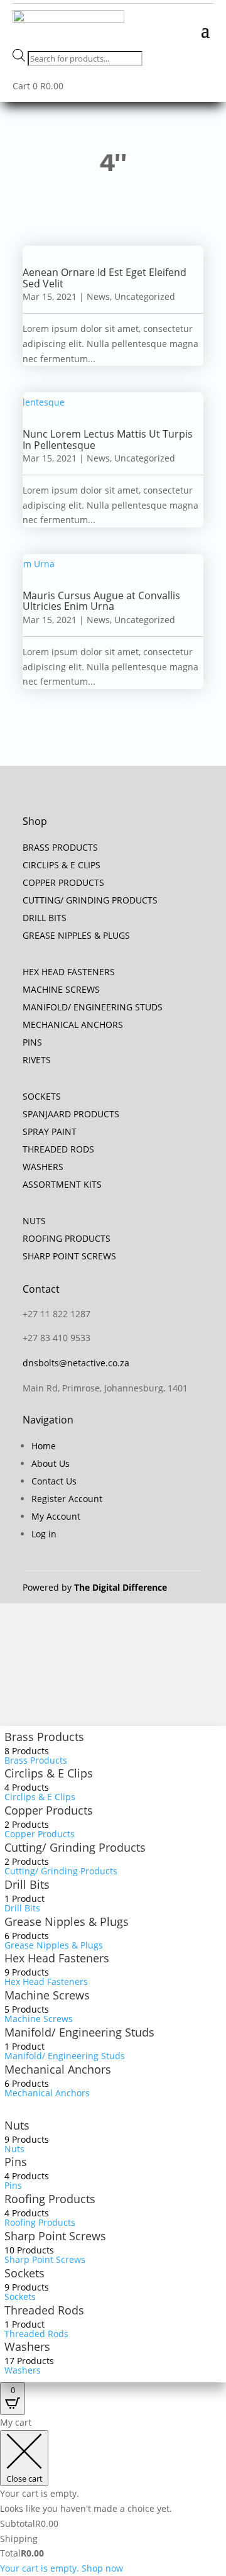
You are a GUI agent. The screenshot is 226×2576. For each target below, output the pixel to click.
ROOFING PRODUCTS (67, 1238)
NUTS (34, 1221)
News (98, 296)
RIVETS (37, 1060)
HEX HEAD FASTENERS (69, 972)
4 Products (27, 1787)
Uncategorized (145, 296)
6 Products (27, 1936)
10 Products (29, 2250)
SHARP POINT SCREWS (69, 1256)
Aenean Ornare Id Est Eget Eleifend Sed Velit (105, 278)
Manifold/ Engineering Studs (79, 2032)
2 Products (27, 1824)
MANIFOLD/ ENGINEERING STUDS (93, 1007)
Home (44, 1446)
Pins (16, 2162)
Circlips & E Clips (49, 1773)
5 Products (27, 2009)
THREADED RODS (58, 1149)
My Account (56, 1516)
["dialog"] (113, 2496)
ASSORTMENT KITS (62, 1184)
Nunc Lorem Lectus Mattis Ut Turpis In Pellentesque (108, 439)
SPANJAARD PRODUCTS (71, 1114)
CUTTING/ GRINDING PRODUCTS (90, 900)
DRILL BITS (45, 918)
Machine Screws (47, 1995)
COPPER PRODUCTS (63, 882)
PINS (32, 1042)
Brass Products (44, 1737)
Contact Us (54, 1481)
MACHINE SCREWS (61, 989)
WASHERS (43, 1167)
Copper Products (49, 1810)
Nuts (17, 2125)
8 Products (27, 1751)
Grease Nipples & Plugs (67, 1921)
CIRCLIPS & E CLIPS (62, 865)
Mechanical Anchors (58, 2069)
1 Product (24, 1899)
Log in (44, 1534)
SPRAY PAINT (50, 1131)
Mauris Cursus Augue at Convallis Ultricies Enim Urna (101, 601)
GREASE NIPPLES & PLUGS (76, 935)
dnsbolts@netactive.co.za (76, 1363)
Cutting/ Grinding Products (75, 1847)
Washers (27, 2347)
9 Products (27, 1972)
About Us (51, 1463)
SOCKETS (42, 1096)
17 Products (29, 2361)
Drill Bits (27, 1884)
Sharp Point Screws (55, 2236)
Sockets (24, 2273)
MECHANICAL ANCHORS (73, 1025)
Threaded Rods (44, 2310)
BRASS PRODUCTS (60, 847)
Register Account (67, 1499)
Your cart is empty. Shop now (62, 2568)
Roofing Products (50, 2199)
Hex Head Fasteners (57, 1958)
